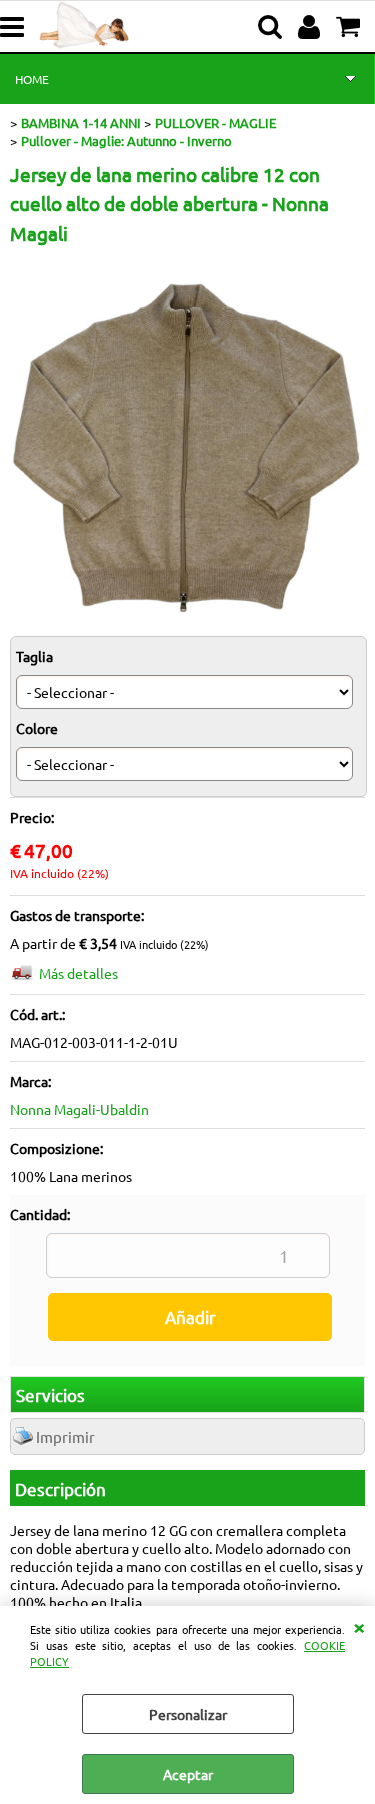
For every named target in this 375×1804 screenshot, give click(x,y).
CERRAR (359, 1626)
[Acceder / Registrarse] (311, 27)
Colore (37, 728)
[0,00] (350, 27)
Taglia (34, 656)
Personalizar (188, 1714)
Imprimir (65, 1436)
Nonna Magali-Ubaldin (79, 1109)
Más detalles (78, 973)
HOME (32, 79)
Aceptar (188, 1774)
